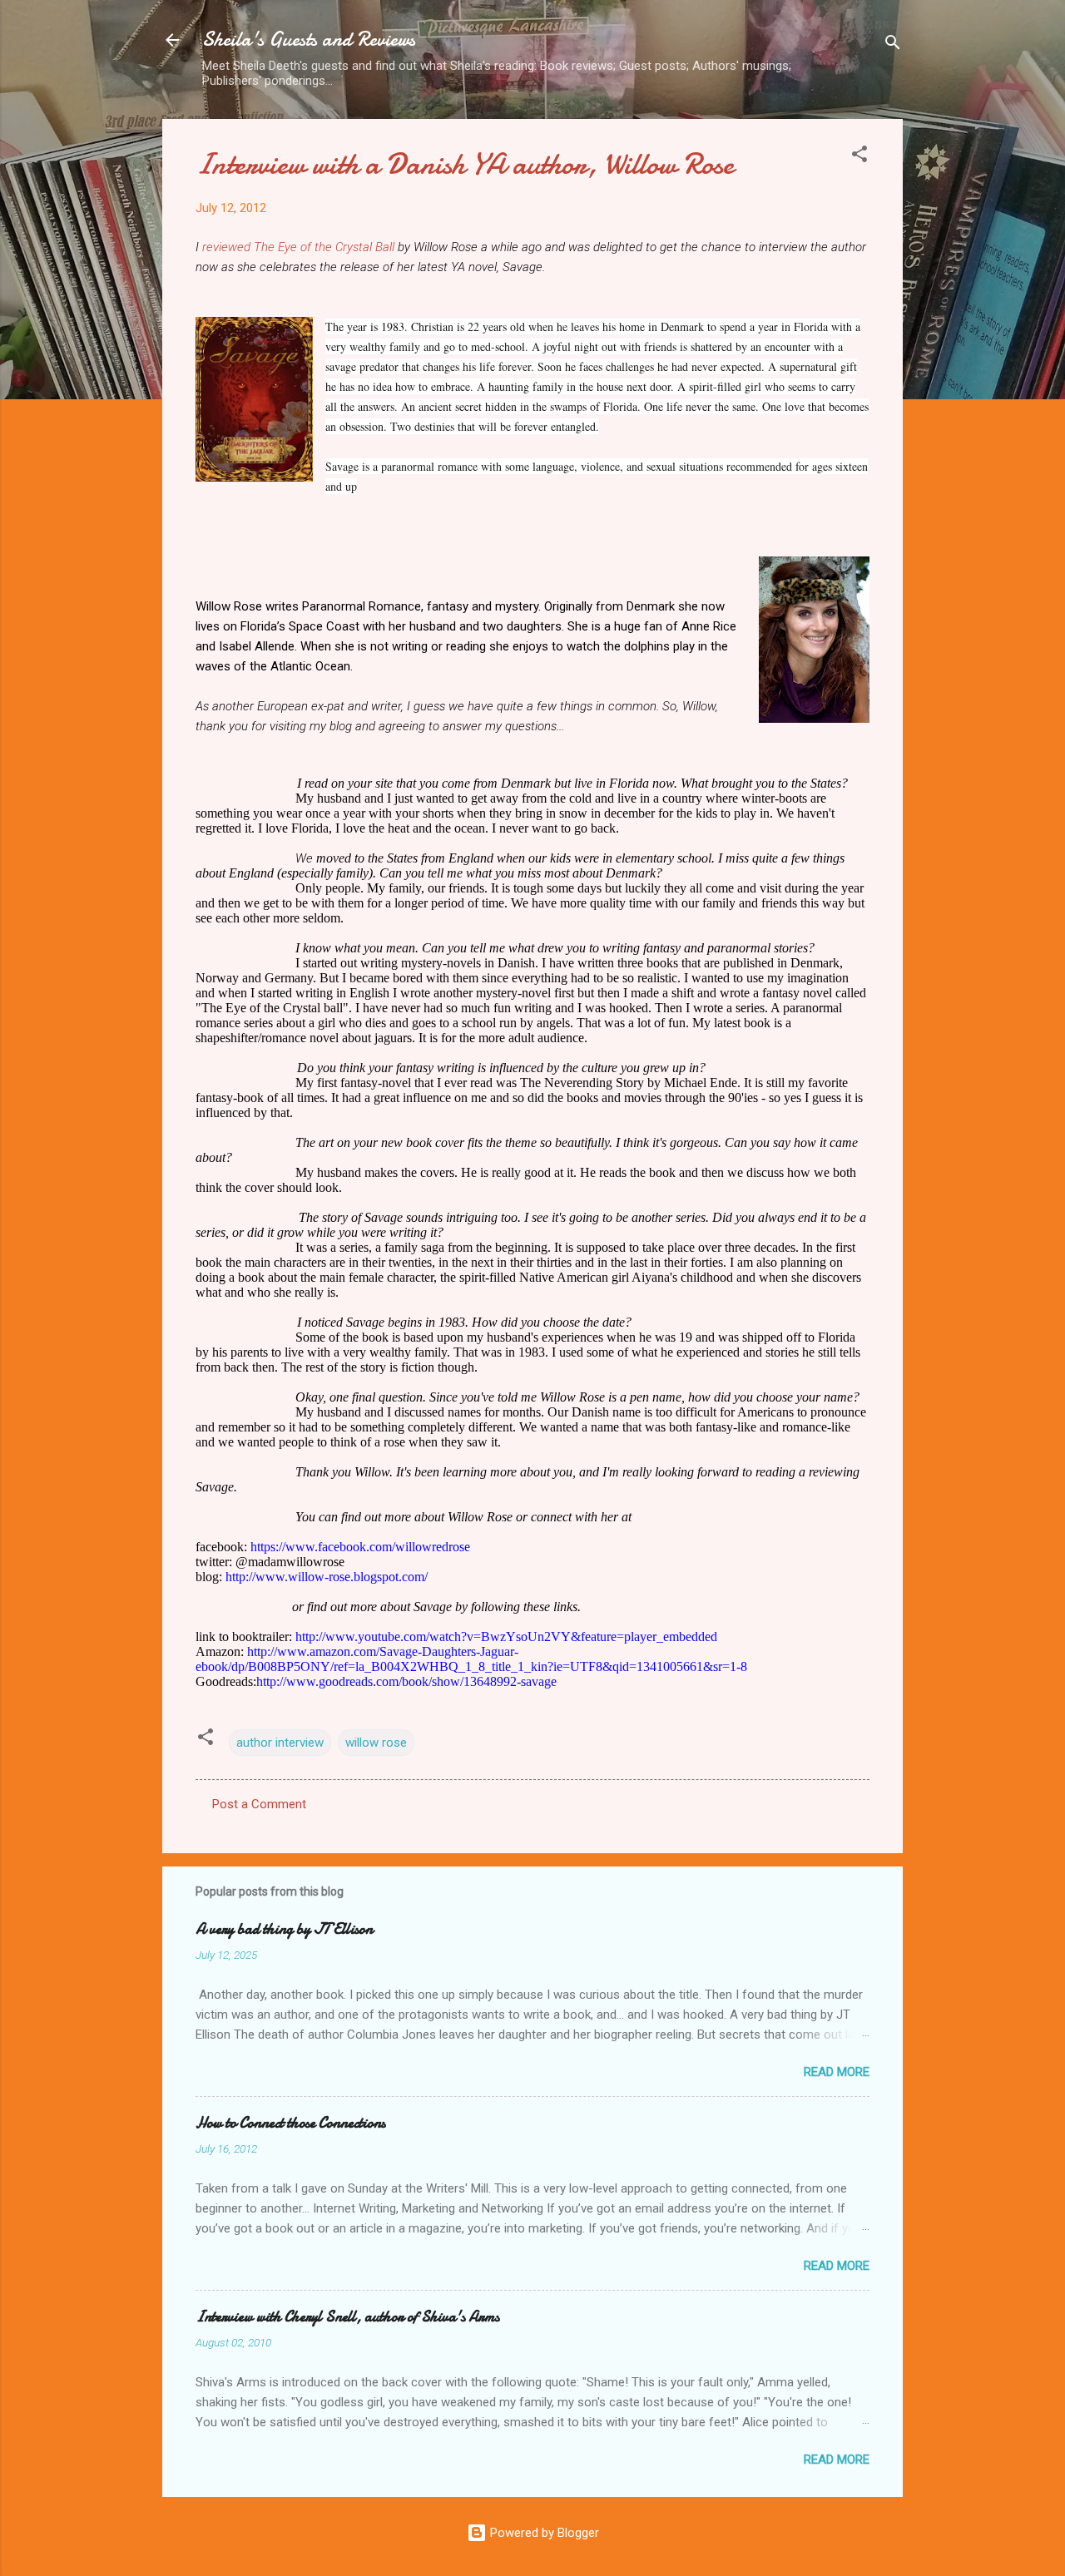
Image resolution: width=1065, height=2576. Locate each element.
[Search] (893, 45)
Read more (837, 2072)
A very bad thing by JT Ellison (284, 1929)
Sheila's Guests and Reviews (309, 40)
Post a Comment (259, 1804)
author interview (280, 1743)
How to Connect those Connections (290, 2123)
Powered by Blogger (543, 2533)
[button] (859, 157)
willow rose (376, 1743)
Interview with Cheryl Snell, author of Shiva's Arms (347, 2317)
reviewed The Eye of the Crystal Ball (298, 247)
